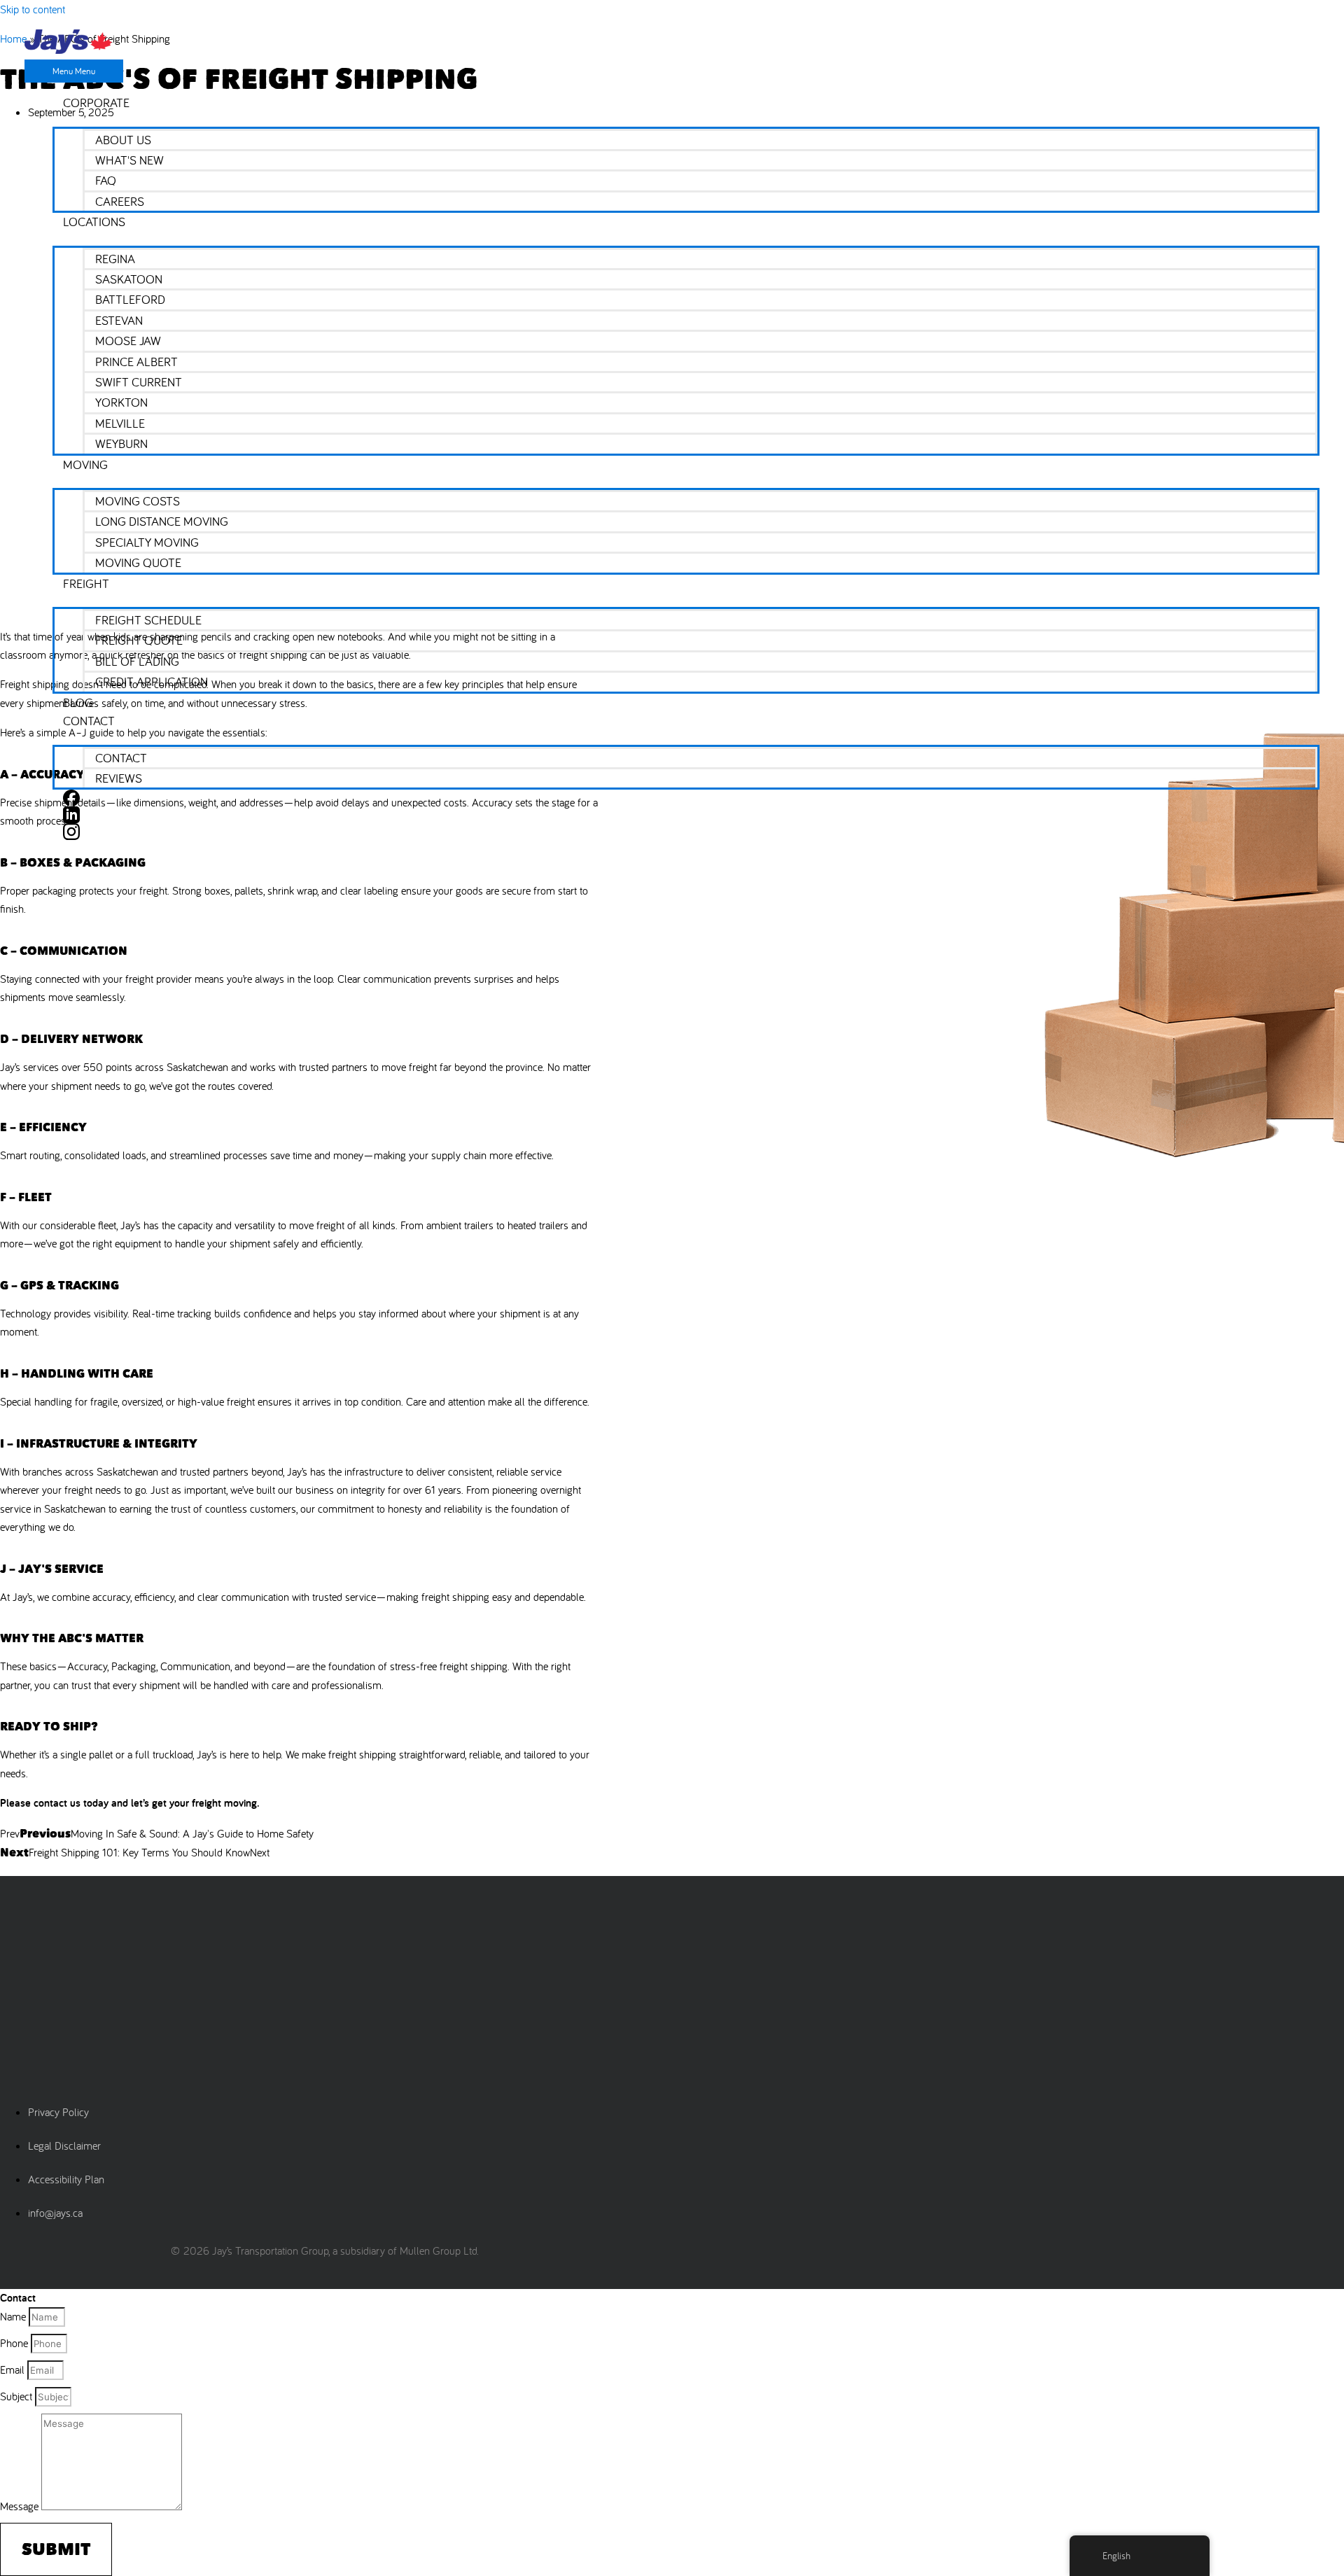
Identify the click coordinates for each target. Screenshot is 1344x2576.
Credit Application (152, 681)
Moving (85, 464)
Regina (115, 259)
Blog (78, 702)
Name (14, 2316)
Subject (17, 2396)
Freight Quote (139, 640)
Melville (120, 423)
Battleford (130, 299)
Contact (89, 721)
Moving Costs (138, 501)
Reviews (119, 778)
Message (21, 2506)
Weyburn (121, 443)
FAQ (106, 180)
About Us (123, 140)
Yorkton (121, 402)
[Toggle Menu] (686, 120)
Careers (120, 201)
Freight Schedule (148, 620)
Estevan (119, 320)
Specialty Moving (147, 542)
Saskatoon (129, 279)
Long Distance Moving (162, 521)
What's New (129, 160)
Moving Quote (138, 562)
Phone (15, 2343)
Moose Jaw (128, 341)
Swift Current (139, 382)
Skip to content (33, 9)
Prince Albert (136, 362)
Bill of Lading (137, 661)
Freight (86, 583)
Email (14, 2369)
